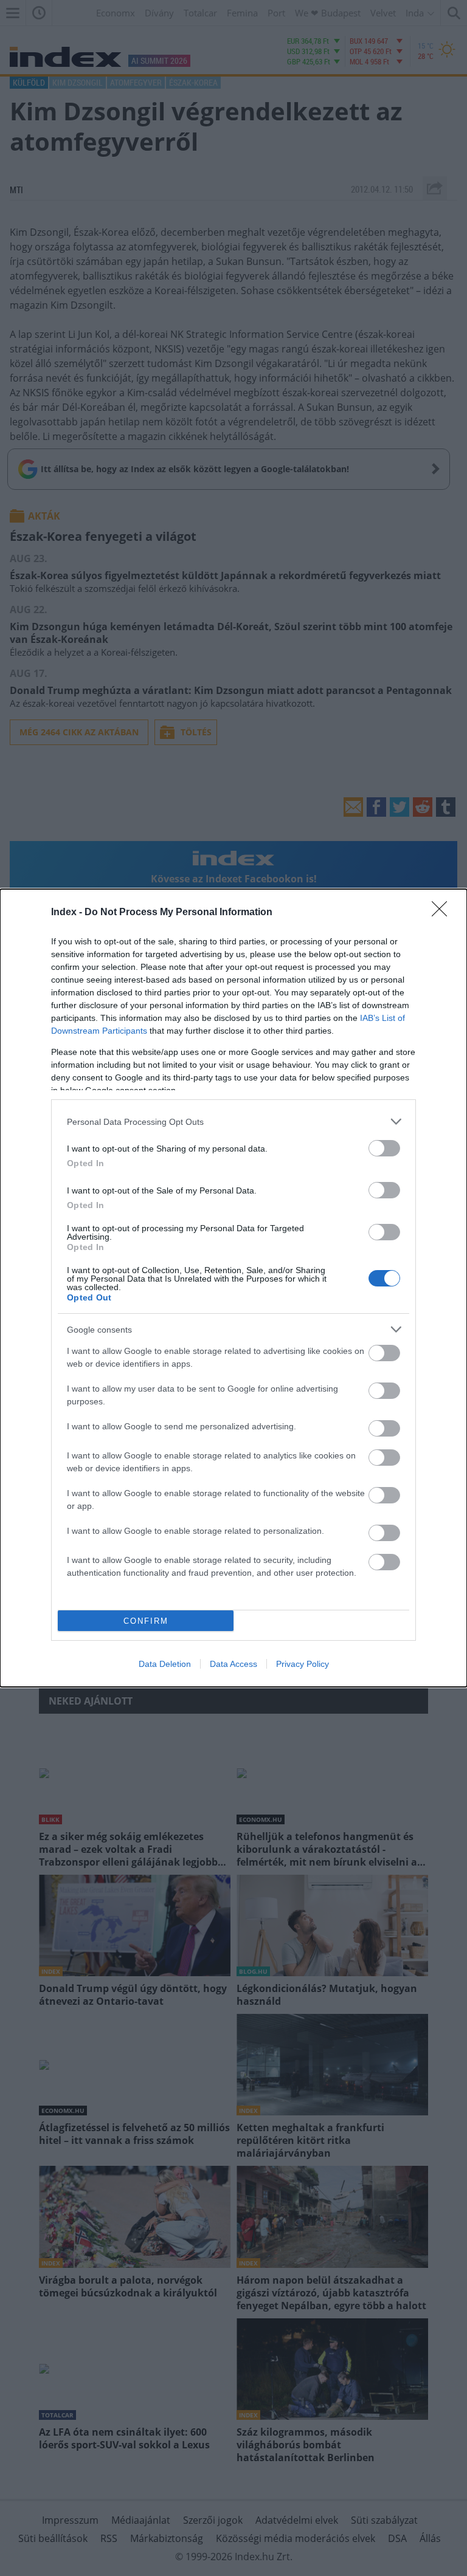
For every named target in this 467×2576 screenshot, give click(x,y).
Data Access (233, 1664)
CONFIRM (146, 1621)
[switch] (384, 1148)
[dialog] (233, 1288)
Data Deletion (165, 1664)
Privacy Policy (303, 1664)
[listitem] (233, 1121)
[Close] (443, 913)
